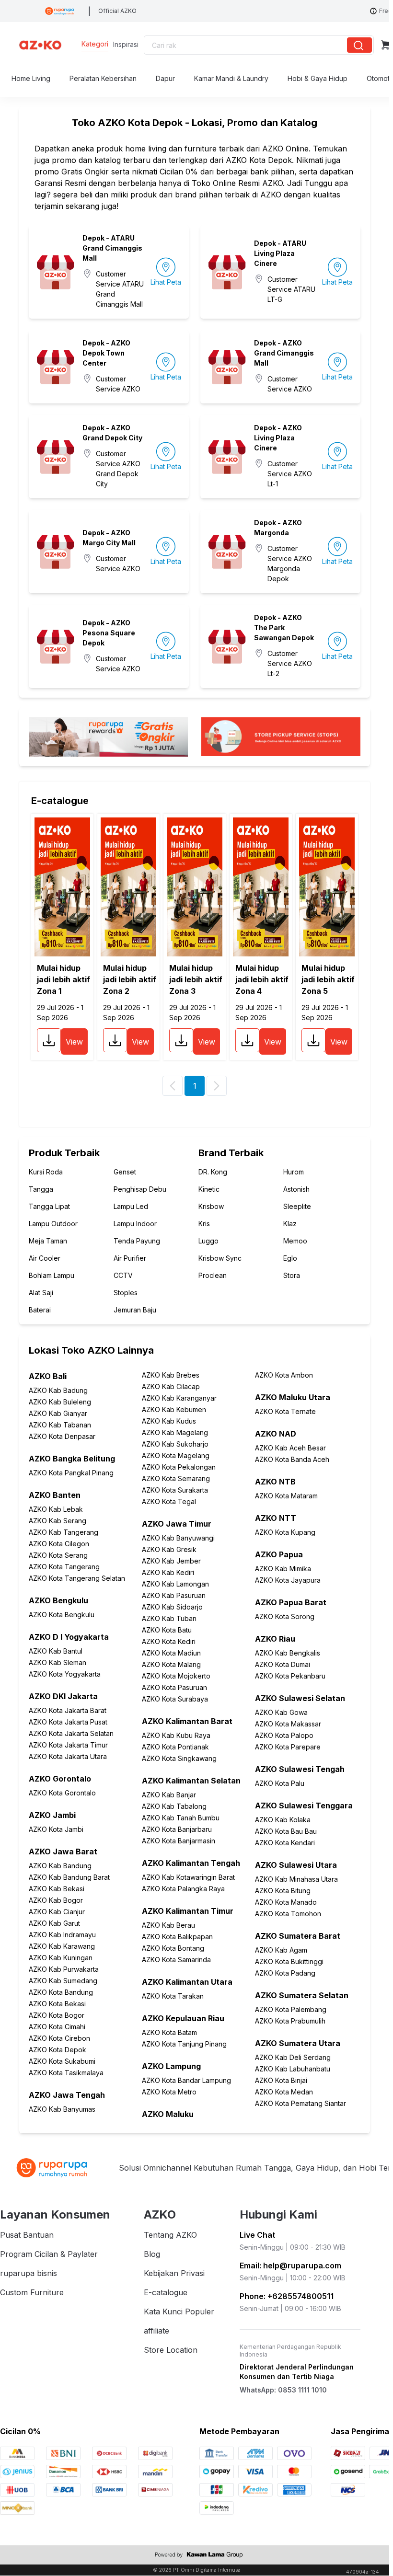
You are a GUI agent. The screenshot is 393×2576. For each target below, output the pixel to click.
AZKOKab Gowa (281, 1712)
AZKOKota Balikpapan (177, 1937)
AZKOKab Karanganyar (179, 1398)
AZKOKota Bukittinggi (289, 1961)
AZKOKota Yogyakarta (65, 1674)
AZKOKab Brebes (171, 1375)
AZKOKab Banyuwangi (178, 1538)
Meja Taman (48, 1241)
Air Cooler (45, 1258)
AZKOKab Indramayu (62, 1935)
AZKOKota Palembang (291, 2009)
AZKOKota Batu (167, 1630)
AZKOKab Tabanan (60, 1425)
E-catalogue (166, 2292)
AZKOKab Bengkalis (288, 1653)
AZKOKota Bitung (283, 1891)
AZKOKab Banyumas (62, 2109)
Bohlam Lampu (52, 1275)
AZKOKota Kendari (285, 1843)
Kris (204, 1224)
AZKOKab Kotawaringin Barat (188, 1877)
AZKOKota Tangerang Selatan (77, 1578)
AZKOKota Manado (286, 1902)
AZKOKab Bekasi (57, 1889)
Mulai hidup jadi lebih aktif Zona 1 (64, 979)
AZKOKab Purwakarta (64, 1969)
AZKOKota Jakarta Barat (68, 1710)
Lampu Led (131, 1206)
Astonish (296, 1189)
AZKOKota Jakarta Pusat (68, 1722)
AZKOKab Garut (54, 1923)
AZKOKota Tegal (169, 1501)
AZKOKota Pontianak (175, 1747)
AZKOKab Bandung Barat (69, 1877)
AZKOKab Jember (171, 1561)
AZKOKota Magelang (176, 1455)
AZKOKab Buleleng (60, 1402)
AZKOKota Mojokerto (176, 1676)
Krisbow (211, 1206)
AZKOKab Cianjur (57, 1912)
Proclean (213, 1275)
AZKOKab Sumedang (63, 1981)
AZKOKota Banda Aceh (292, 1459)
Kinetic (209, 1189)
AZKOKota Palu (280, 1783)
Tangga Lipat (49, 1206)
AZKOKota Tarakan (173, 1996)
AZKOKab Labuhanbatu (293, 2069)
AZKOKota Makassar (288, 1724)
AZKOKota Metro (169, 2092)
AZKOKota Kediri (169, 1641)
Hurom (294, 1172)
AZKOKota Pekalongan (179, 1467)
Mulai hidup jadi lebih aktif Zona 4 (262, 979)
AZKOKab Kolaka (283, 1820)
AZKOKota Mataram (286, 1496)
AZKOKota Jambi (56, 1829)
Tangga (41, 1189)
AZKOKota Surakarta (175, 1490)
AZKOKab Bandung (60, 1866)
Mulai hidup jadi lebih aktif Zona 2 (130, 979)
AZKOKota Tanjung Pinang (184, 2044)
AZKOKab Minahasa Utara (296, 1879)
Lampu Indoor (135, 1224)
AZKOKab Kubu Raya (176, 1735)
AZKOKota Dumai (283, 1664)
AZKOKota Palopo (284, 1735)
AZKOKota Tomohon (288, 1914)
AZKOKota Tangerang (64, 1567)
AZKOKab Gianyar (58, 1413)
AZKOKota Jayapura (288, 1580)
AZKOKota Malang (171, 1664)
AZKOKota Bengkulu (62, 1615)
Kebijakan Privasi (174, 2273)
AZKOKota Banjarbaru (177, 1829)
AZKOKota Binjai (281, 2080)
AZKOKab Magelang (175, 1432)
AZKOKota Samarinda (176, 1960)
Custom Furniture (32, 2292)
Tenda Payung (137, 1241)
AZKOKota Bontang (173, 1948)
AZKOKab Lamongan (175, 1584)
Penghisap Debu (140, 1189)
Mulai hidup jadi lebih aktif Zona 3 (196, 979)
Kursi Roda (46, 1172)
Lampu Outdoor (53, 1224)
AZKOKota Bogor (57, 2015)
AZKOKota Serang (58, 1555)
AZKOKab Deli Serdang (293, 2057)
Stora (292, 1275)
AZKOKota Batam (169, 2032)
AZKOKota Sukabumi (62, 2061)
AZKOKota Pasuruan (174, 1687)
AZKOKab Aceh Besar (290, 1448)
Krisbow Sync (220, 1258)
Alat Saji (41, 1293)
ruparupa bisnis (29, 2273)
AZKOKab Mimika (283, 1569)
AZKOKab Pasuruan (174, 1595)
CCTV (123, 1275)
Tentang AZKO (170, 2235)
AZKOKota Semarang (176, 1478)
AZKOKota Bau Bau (286, 1831)
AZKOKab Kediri (168, 1572)
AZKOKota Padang (285, 1973)
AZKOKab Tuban (169, 1618)
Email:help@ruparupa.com (290, 2265)
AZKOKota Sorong (285, 1616)
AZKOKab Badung (58, 1390)
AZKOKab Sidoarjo (172, 1607)
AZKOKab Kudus (169, 1421)
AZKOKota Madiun (171, 1653)
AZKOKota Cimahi (57, 2027)
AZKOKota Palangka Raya (183, 1889)
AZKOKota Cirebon (59, 2038)
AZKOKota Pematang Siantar (301, 2103)
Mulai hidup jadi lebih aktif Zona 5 (328, 979)
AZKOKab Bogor (56, 1900)
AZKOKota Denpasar (62, 1436)
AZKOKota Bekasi (57, 2004)
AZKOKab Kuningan (61, 1958)
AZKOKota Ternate (285, 1411)
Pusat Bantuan (27, 2235)
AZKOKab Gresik (169, 1549)
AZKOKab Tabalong (174, 1806)
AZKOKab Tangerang (64, 1532)
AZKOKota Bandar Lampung (186, 2080)
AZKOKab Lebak (56, 1509)
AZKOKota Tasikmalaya (66, 2073)
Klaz (290, 1224)
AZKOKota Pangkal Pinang (71, 1473)
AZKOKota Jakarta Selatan (71, 1733)
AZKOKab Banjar (169, 1795)
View (74, 1042)
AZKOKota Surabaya (175, 1699)
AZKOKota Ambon (284, 1375)
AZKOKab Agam (281, 1950)
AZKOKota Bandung (61, 1992)
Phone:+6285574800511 (287, 2296)
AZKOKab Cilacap (171, 1386)
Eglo (290, 1258)
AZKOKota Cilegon (59, 1544)
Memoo (295, 1241)
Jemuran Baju (135, 1310)
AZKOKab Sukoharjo (175, 1444)
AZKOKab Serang (58, 1521)
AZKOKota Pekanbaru (290, 1676)
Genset (125, 1172)
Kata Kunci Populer (179, 2311)
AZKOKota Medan (284, 2092)
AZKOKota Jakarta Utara (68, 1756)
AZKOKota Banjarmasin (179, 1841)
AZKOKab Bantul (56, 1651)
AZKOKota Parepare (288, 1747)
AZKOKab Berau (168, 1925)
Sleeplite (297, 1206)
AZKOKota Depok (58, 2050)
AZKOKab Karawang (62, 1946)
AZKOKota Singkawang (179, 1758)
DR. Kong (213, 1172)
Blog (152, 2254)
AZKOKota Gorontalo (62, 1793)
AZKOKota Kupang (285, 1532)
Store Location (171, 2350)
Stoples (126, 1293)
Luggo (208, 1241)
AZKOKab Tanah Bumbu (181, 1818)
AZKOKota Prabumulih (290, 2021)
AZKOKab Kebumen (174, 1409)
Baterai (40, 1310)
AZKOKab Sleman (58, 1662)
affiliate (156, 2331)
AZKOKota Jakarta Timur (68, 1745)
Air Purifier (130, 1258)
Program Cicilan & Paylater (49, 2254)
